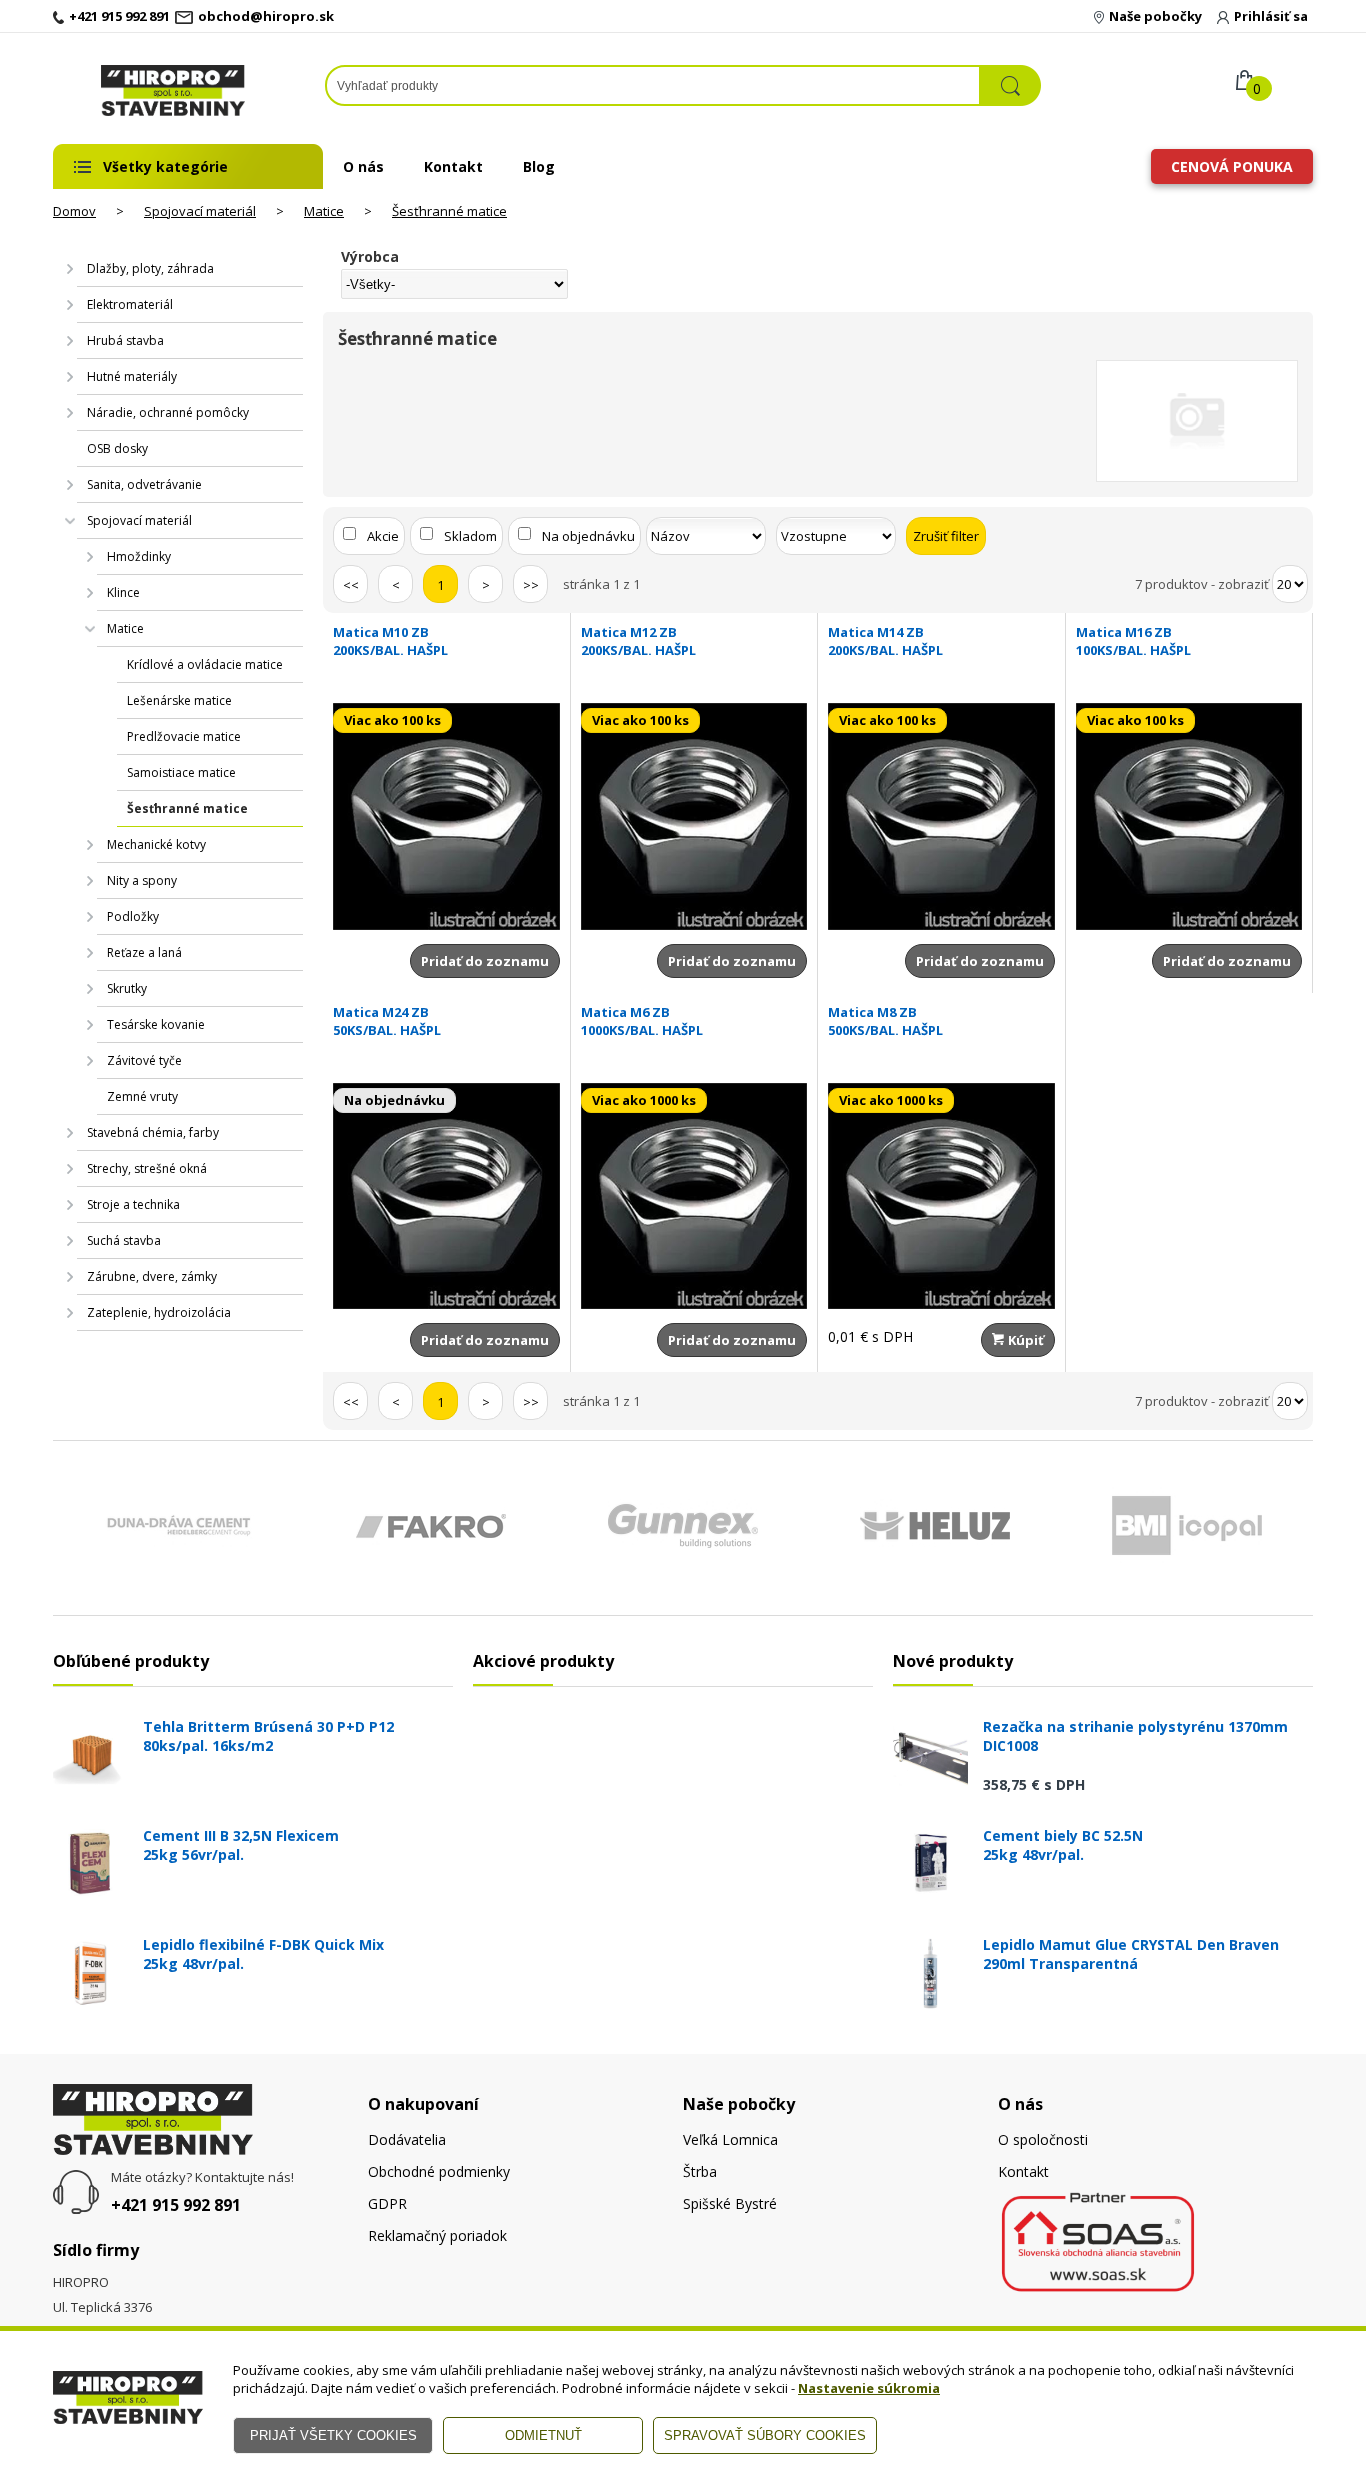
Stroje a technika (133, 1204)
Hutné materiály (132, 376)
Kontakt (453, 166)
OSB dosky (117, 448)
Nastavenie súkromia (869, 2388)
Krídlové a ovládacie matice (205, 664)
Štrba (700, 2171)
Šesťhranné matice (449, 211)
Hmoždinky (139, 556)
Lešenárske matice (179, 700)
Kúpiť (1024, 1340)
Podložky (133, 916)
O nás (363, 166)
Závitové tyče (144, 1060)
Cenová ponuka (1232, 166)
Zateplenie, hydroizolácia (159, 1312)
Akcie (383, 536)
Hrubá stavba (125, 340)
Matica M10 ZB (390, 641)
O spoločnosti (1043, 2139)
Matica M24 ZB (387, 1021)
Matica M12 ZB (638, 641)
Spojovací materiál (200, 211)
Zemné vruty (142, 1096)
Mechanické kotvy (156, 844)
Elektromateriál (130, 304)
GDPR (387, 2203)
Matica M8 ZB (885, 1021)
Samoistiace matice (181, 772)
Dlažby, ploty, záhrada (150, 268)
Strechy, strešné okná (147, 1168)
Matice (324, 211)
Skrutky (127, 988)
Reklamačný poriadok (437, 2235)
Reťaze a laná (144, 952)
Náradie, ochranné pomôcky (168, 412)
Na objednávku (588, 536)
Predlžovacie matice (184, 736)
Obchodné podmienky (439, 2171)
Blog (539, 166)
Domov (74, 211)
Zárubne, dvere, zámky (152, 1276)
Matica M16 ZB (1133, 641)
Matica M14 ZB (885, 641)
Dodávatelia (407, 2139)
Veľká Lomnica (730, 2139)
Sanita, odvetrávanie (144, 484)
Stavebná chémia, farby (153, 1132)
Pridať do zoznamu (485, 961)
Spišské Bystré (730, 2203)
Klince (123, 592)
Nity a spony (142, 880)
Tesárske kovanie (156, 1024)
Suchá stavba (124, 1240)
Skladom (470, 536)
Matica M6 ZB (642, 1021)
